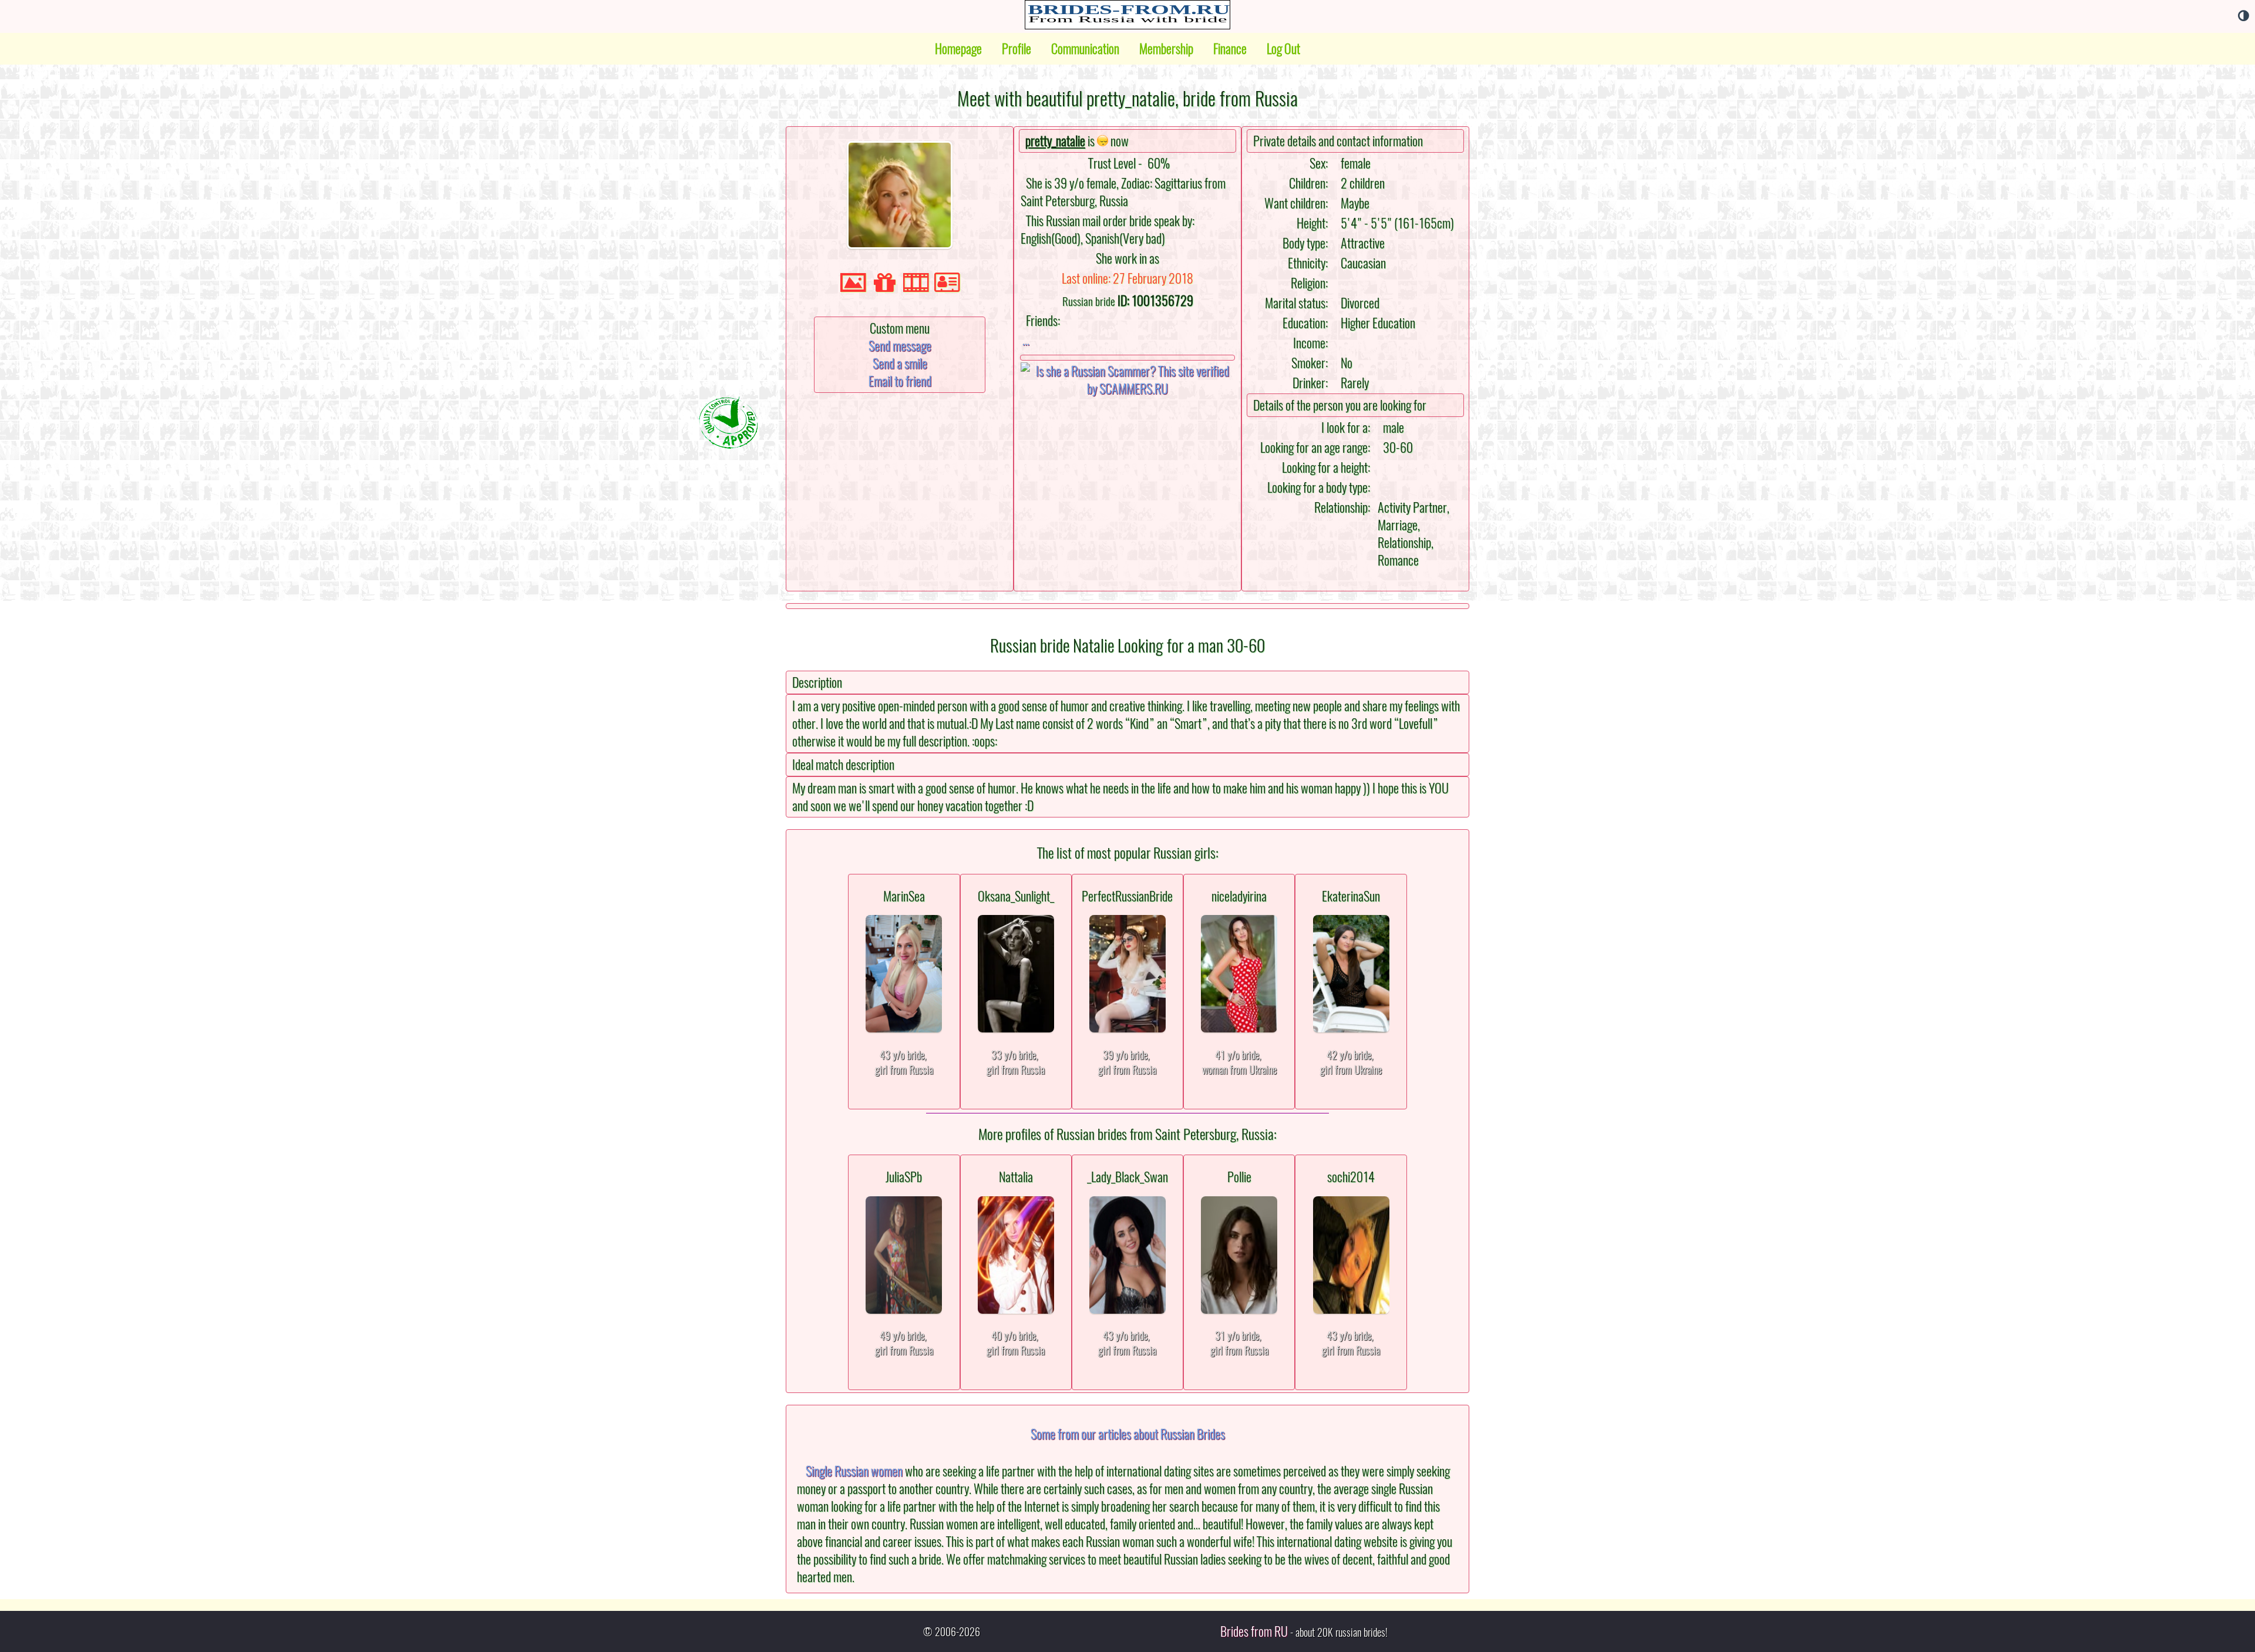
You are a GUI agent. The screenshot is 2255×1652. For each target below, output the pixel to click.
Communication (1085, 49)
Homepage (958, 49)
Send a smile (900, 364)
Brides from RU (1254, 1631)
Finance (1230, 49)
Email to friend (900, 381)
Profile (1017, 49)
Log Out (1283, 49)
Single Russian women (854, 1471)
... (1026, 340)
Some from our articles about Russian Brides (1128, 1434)
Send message (900, 346)
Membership (1166, 49)
